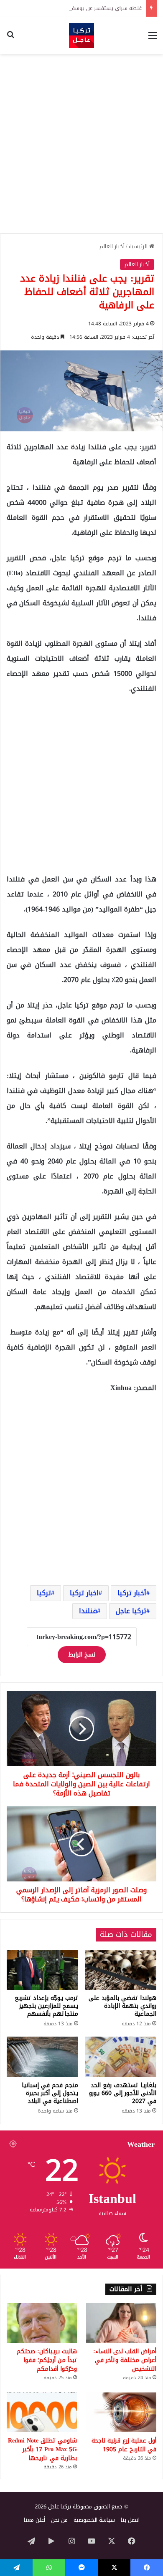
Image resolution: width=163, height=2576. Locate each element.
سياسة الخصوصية (94, 2520)
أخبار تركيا (132, 1593)
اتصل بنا (130, 2520)
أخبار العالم (112, 246)
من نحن (59, 2520)
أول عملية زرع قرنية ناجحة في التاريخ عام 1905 (124, 2445)
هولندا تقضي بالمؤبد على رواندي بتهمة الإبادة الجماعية (122, 2006)
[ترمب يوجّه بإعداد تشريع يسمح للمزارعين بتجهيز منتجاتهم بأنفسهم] (42, 1970)
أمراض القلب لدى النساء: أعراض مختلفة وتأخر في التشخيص (125, 2360)
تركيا (44, 1593)
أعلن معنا (34, 2520)
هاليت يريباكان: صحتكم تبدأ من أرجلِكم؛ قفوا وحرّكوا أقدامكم (47, 2360)
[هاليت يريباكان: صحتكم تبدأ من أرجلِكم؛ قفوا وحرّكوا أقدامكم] (42, 2323)
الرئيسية (139, 246)
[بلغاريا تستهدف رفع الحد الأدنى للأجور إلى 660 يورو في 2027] (121, 2057)
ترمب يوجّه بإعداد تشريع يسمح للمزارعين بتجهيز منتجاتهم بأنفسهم (46, 2006)
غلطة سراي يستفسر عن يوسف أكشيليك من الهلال (82, 8)
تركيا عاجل (131, 1611)
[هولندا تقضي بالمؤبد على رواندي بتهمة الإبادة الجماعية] (121, 1970)
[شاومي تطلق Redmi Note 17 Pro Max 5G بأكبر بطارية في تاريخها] (42, 2412)
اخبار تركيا (84, 1593)
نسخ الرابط (82, 1655)
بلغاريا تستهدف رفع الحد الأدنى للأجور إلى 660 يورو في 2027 (123, 2093)
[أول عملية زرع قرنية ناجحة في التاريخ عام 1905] (121, 2412)
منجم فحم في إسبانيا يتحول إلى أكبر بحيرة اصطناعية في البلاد (50, 2093)
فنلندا (88, 1611)
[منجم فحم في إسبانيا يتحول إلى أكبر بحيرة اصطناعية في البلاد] (42, 2057)
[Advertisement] (81, 144)
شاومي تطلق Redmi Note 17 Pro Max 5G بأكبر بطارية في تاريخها (42, 2449)
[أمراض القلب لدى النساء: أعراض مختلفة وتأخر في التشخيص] (121, 2323)
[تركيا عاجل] (81, 35)
